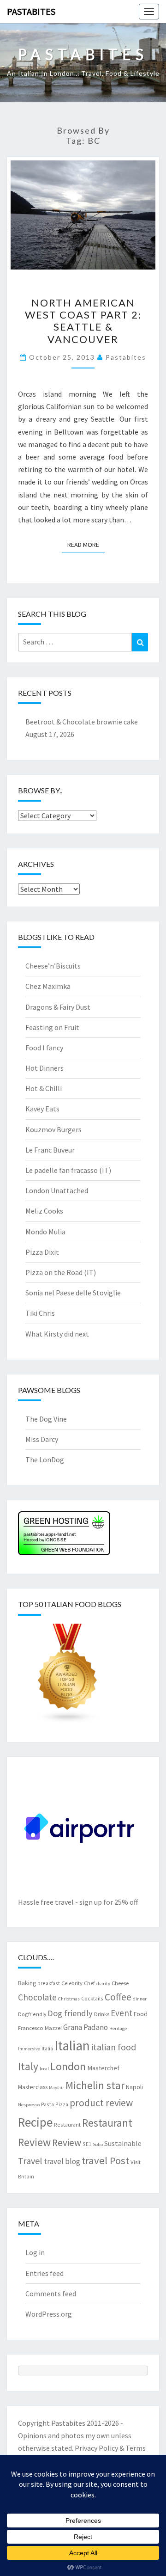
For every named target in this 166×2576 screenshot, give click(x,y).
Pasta (47, 2104)
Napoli (134, 2087)
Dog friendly (70, 2013)
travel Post (105, 2160)
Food (141, 2014)
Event (122, 2013)
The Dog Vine (46, 1419)
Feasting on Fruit (52, 1027)
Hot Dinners (44, 1068)
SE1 (87, 2144)
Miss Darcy (42, 1439)
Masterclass (33, 2087)
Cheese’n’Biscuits (53, 966)
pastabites (126, 357)
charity (103, 1984)
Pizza (62, 2104)
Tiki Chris (40, 1313)
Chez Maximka (48, 986)
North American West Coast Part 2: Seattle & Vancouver (83, 321)
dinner (140, 1999)
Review (67, 2143)
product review (101, 2103)
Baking (27, 1983)
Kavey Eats (42, 1109)
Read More (86, 544)
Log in (35, 2252)
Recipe (35, 2122)
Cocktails (92, 1998)
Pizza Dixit (42, 1252)
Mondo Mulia (45, 1232)
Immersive (29, 2049)
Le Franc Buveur (50, 1150)
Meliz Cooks (44, 1211)
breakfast (49, 1983)
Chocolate (37, 1997)
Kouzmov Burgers (53, 1129)
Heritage (118, 2028)
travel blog (62, 2161)
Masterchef (103, 2068)
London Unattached (57, 1190)
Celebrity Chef (78, 1983)
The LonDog (45, 1460)
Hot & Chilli (44, 1088)
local (44, 2069)
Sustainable (123, 2143)
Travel (30, 2161)
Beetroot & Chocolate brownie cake (82, 722)
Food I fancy (44, 1048)
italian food (114, 2047)
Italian (72, 2045)
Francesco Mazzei (40, 2028)
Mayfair (56, 2088)
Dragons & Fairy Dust (58, 1007)
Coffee (118, 1997)
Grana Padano (86, 2027)
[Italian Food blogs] (68, 1676)
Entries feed (44, 2273)
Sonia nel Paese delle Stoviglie (73, 1293)
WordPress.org (49, 2314)
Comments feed (51, 2294)
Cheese (120, 1983)
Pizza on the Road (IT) (61, 1272)
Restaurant (67, 2125)
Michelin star (95, 2085)
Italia (47, 2048)
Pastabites (31, 11)
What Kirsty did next (57, 1334)
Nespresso (29, 2105)
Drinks (102, 2014)
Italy (28, 2066)
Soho (98, 2144)
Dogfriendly (32, 2014)
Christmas (69, 1999)
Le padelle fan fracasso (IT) (68, 1170)
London (68, 2066)
